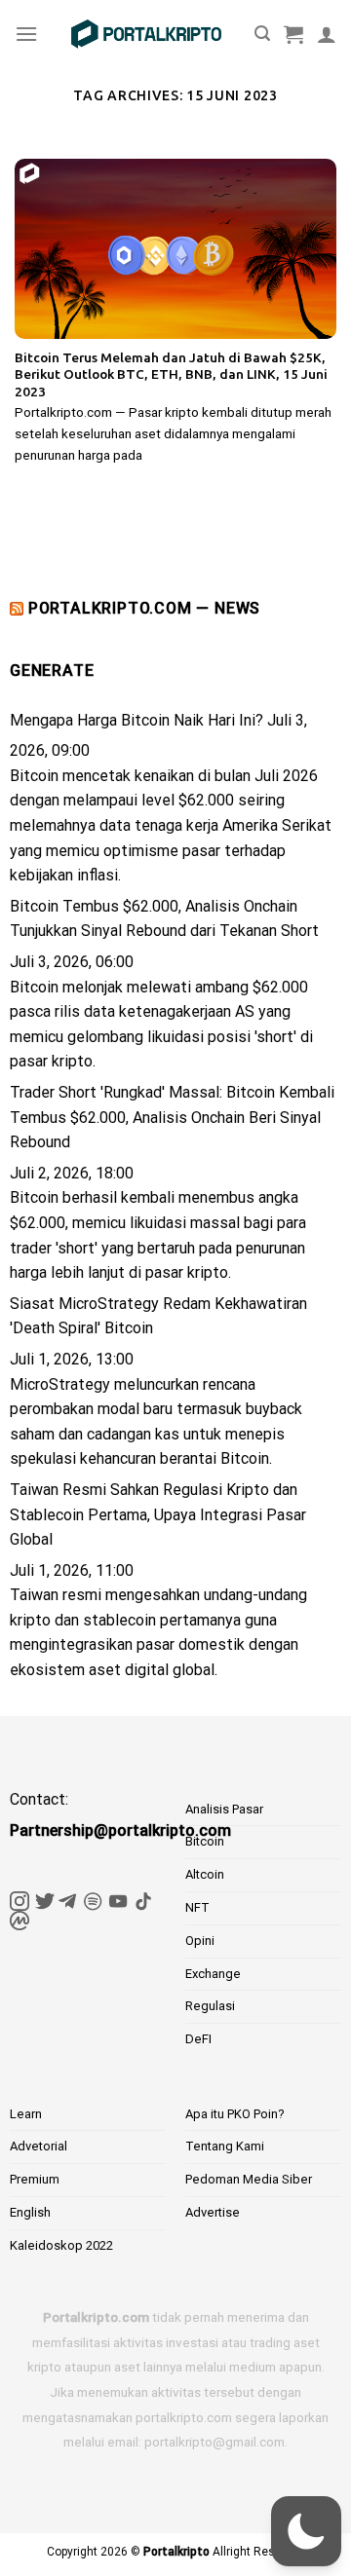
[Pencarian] (262, 34)
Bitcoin (205, 1841)
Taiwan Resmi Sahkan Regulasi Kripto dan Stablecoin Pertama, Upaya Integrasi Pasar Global (158, 1514)
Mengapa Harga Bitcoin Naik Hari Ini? (136, 720)
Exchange (213, 1974)
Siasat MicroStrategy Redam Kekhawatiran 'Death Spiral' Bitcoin (158, 1316)
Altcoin (205, 1874)
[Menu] (26, 34)
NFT (197, 1907)
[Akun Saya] (327, 34)
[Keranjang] (293, 34)
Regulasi (210, 2006)
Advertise (213, 2212)
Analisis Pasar (224, 1809)
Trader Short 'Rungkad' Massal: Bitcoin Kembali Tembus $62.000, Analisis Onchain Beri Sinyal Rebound (172, 1117)
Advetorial (39, 2146)
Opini (200, 1941)
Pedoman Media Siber (249, 2179)
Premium (35, 2179)
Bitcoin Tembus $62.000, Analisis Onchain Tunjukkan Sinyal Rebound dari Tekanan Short (164, 919)
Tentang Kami (225, 2146)
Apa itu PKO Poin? (235, 2114)
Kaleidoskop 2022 (61, 2245)
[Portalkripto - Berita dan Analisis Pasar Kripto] (146, 34)
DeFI (198, 2039)
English (30, 2212)
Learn (26, 2114)
